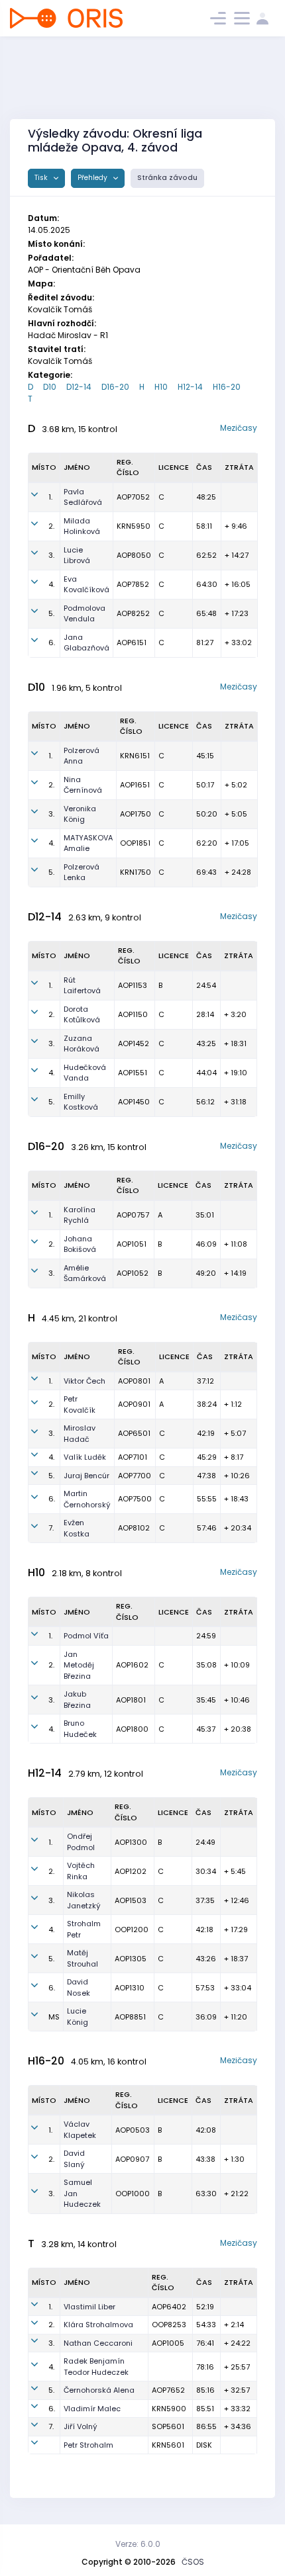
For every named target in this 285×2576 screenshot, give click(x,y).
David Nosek (79, 1987)
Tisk (42, 178)
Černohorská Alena (99, 2390)
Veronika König (80, 814)
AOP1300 (131, 1842)
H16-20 (227, 387)
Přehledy (93, 178)
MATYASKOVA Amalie (88, 843)
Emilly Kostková (81, 1102)
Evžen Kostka (77, 1528)
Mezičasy (239, 428)
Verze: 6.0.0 (138, 2544)
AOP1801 (131, 1700)
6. (52, 643)
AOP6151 (132, 643)
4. (51, 584)
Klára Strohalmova (98, 2325)
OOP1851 (135, 843)
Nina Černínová (83, 785)
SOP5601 (168, 2426)
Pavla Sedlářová (83, 497)
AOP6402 (169, 2307)
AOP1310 (130, 1988)
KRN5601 (168, 2445)
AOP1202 (131, 1871)
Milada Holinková (82, 526)
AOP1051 (132, 1244)
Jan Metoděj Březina (79, 1665)
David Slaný (74, 2159)
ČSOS (193, 2562)
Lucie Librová (77, 555)
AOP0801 (134, 1381)
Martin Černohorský (87, 1499)
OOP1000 (133, 2194)
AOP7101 (133, 1457)
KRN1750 (136, 872)
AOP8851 (130, 2017)
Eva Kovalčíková (86, 585)
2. (51, 526)
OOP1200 (132, 1930)
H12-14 (190, 387)
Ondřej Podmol (81, 1842)
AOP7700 (135, 1476)
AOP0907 (132, 2159)
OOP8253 (169, 2325)
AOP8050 (134, 555)
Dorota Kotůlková (82, 1015)
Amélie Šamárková (85, 1273)
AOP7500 (135, 1499)
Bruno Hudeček (80, 1729)
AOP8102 (134, 1528)
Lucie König (78, 2017)
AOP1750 (136, 814)
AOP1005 (168, 2343)
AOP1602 (132, 1665)
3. (51, 555)
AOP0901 (134, 1404)
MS (54, 2017)
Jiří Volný (81, 2426)
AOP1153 (133, 985)
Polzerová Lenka (82, 872)
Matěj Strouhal (83, 1958)
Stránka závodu (167, 178)
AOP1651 (135, 785)
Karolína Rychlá (80, 1215)
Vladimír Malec (92, 2409)
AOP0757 (133, 1215)
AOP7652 (168, 2390)
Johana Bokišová (80, 1244)
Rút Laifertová (82, 986)
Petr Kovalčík (80, 1404)
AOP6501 (134, 1433)
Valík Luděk (85, 1457)
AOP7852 (133, 584)
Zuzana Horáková (82, 1044)
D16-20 (115, 387)
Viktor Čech (85, 1381)
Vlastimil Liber (89, 2307)
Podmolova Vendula (85, 614)
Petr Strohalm (88, 2445)
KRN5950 (134, 526)
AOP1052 (133, 1273)
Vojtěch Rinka (81, 1871)
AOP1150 (133, 1014)
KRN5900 (169, 2409)
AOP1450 (134, 1102)
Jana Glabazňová (86, 643)
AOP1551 (133, 1073)
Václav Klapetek (80, 2130)
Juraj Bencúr (86, 1476)
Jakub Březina (77, 1700)
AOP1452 (134, 1044)
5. (51, 613)
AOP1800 (132, 1729)
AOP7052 (133, 497)
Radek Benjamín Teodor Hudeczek (96, 2367)
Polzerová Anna (82, 756)
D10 (50, 387)
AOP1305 (131, 1959)
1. (50, 497)
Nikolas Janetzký (84, 1900)
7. (51, 1528)
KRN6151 (135, 756)
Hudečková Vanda (85, 1073)
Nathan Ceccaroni (98, 2343)
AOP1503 (131, 1900)
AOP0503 (133, 2130)
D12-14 (79, 387)
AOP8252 (133, 613)
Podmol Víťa (86, 1636)
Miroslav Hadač (80, 1434)
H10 (161, 387)
